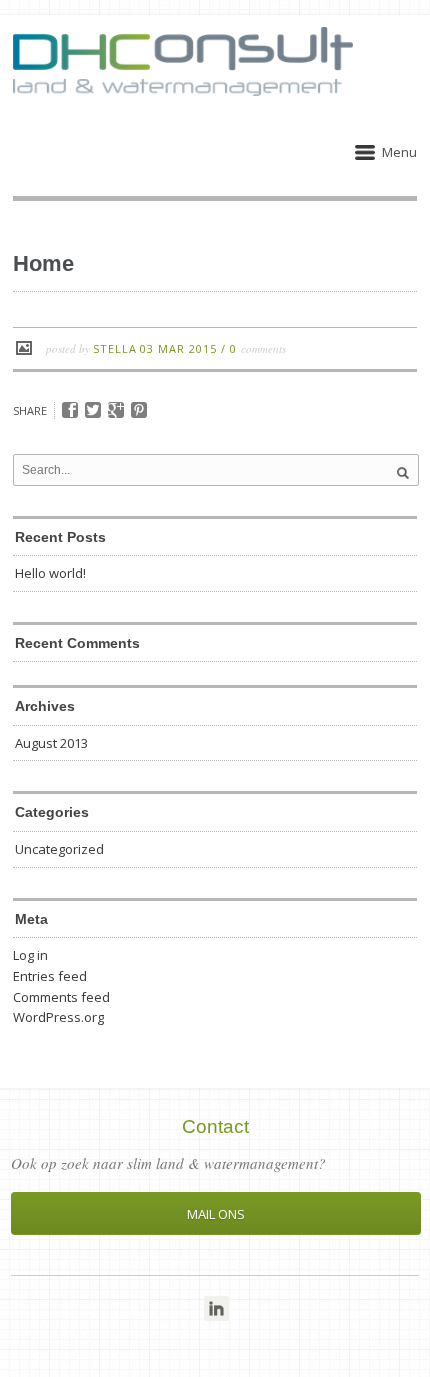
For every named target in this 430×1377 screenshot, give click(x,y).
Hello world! (50, 573)
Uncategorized (59, 849)
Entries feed (50, 976)
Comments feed (61, 997)
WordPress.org (58, 1017)
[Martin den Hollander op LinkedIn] (216, 1308)
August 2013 (51, 743)
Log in (30, 955)
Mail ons (216, 1214)
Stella (115, 348)
